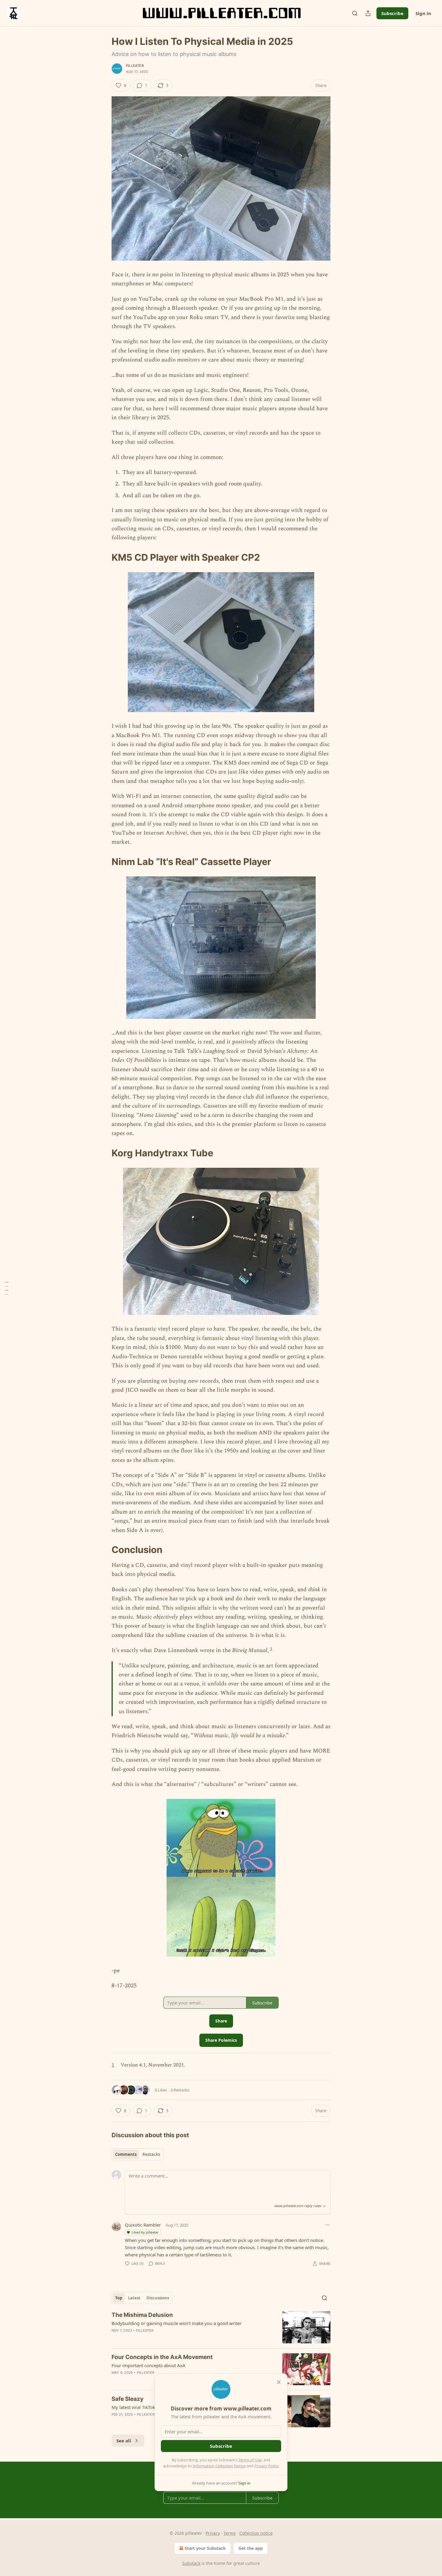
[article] (221, 2327)
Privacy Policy (266, 2466)
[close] (279, 2382)
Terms (230, 2533)
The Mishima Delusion (142, 2315)
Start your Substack (205, 2548)
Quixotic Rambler (143, 2225)
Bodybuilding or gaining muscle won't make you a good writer (176, 2323)
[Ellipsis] (327, 2225)
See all (124, 2441)
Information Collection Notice (219, 2466)
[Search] (355, 13)
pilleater (135, 66)
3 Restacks (180, 2090)
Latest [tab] (134, 2298)
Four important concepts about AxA (149, 2365)
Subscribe (392, 13)
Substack (191, 2563)
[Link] (103, 557)
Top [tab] (119, 2298)
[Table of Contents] (7, 1288)
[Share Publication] (368, 13)
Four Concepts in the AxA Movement (162, 2357)
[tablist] (138, 2154)
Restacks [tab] (151, 2154)
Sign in (423, 13)
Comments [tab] (126, 2154)
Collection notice (256, 2533)
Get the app (251, 2548)
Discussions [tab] (158, 2298)
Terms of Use (250, 2460)
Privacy (213, 2533)
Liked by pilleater (145, 2232)
